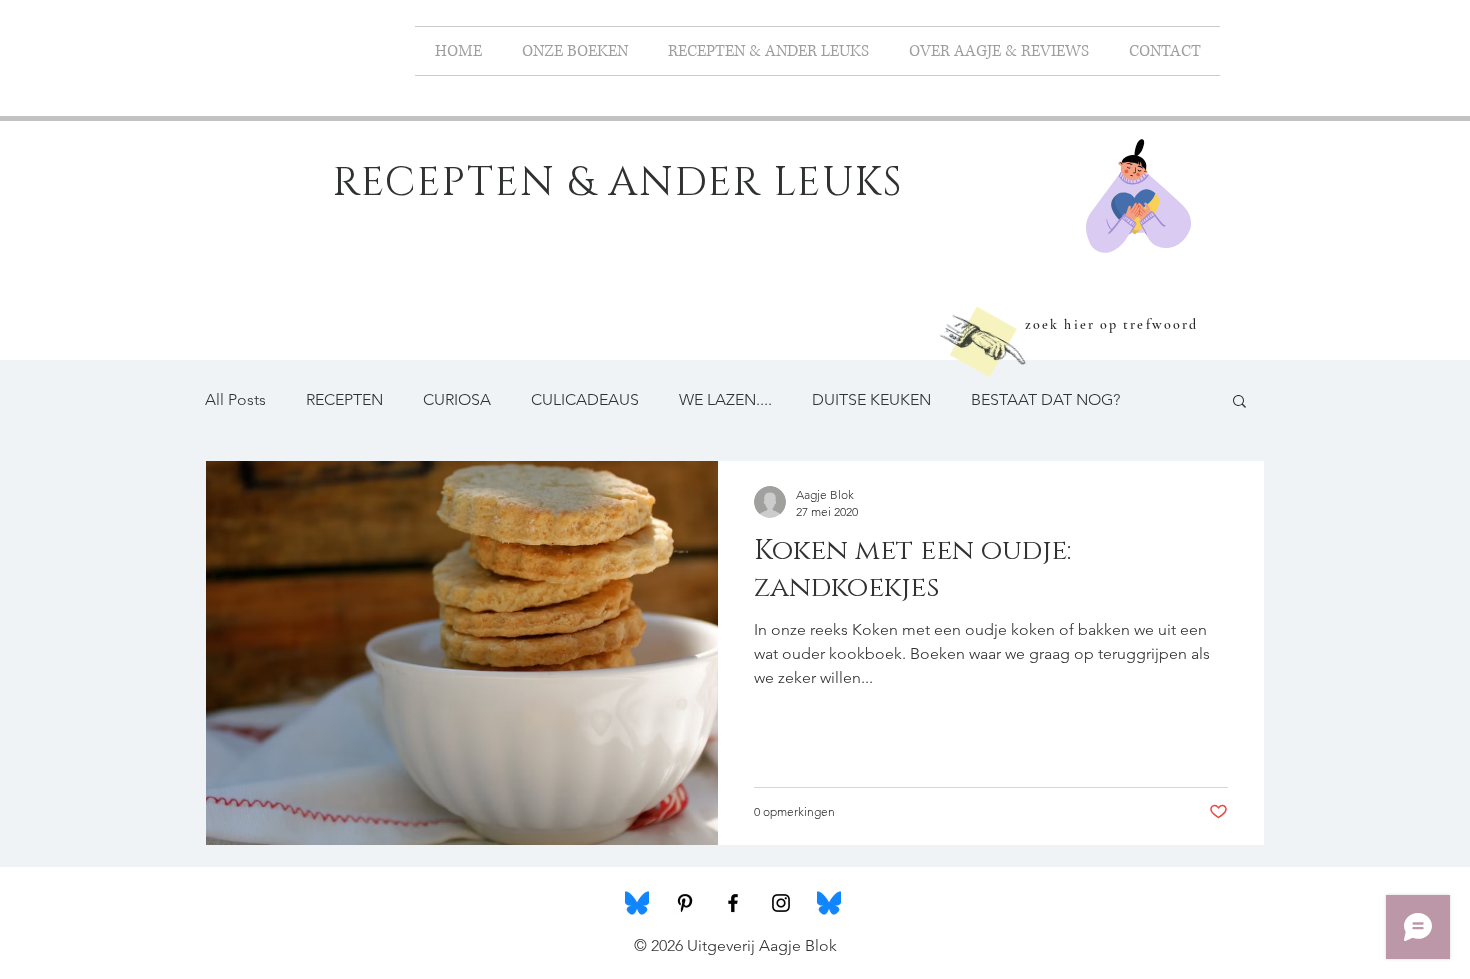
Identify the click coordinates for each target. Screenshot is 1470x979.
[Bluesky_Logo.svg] (637, 903)
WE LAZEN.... (725, 399)
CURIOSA (457, 399)
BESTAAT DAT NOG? (1045, 399)
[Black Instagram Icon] (781, 903)
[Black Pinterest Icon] (685, 903)
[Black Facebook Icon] (733, 903)
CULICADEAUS (585, 399)
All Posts (235, 399)
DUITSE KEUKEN (871, 399)
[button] (1239, 402)
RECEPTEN (344, 399)
